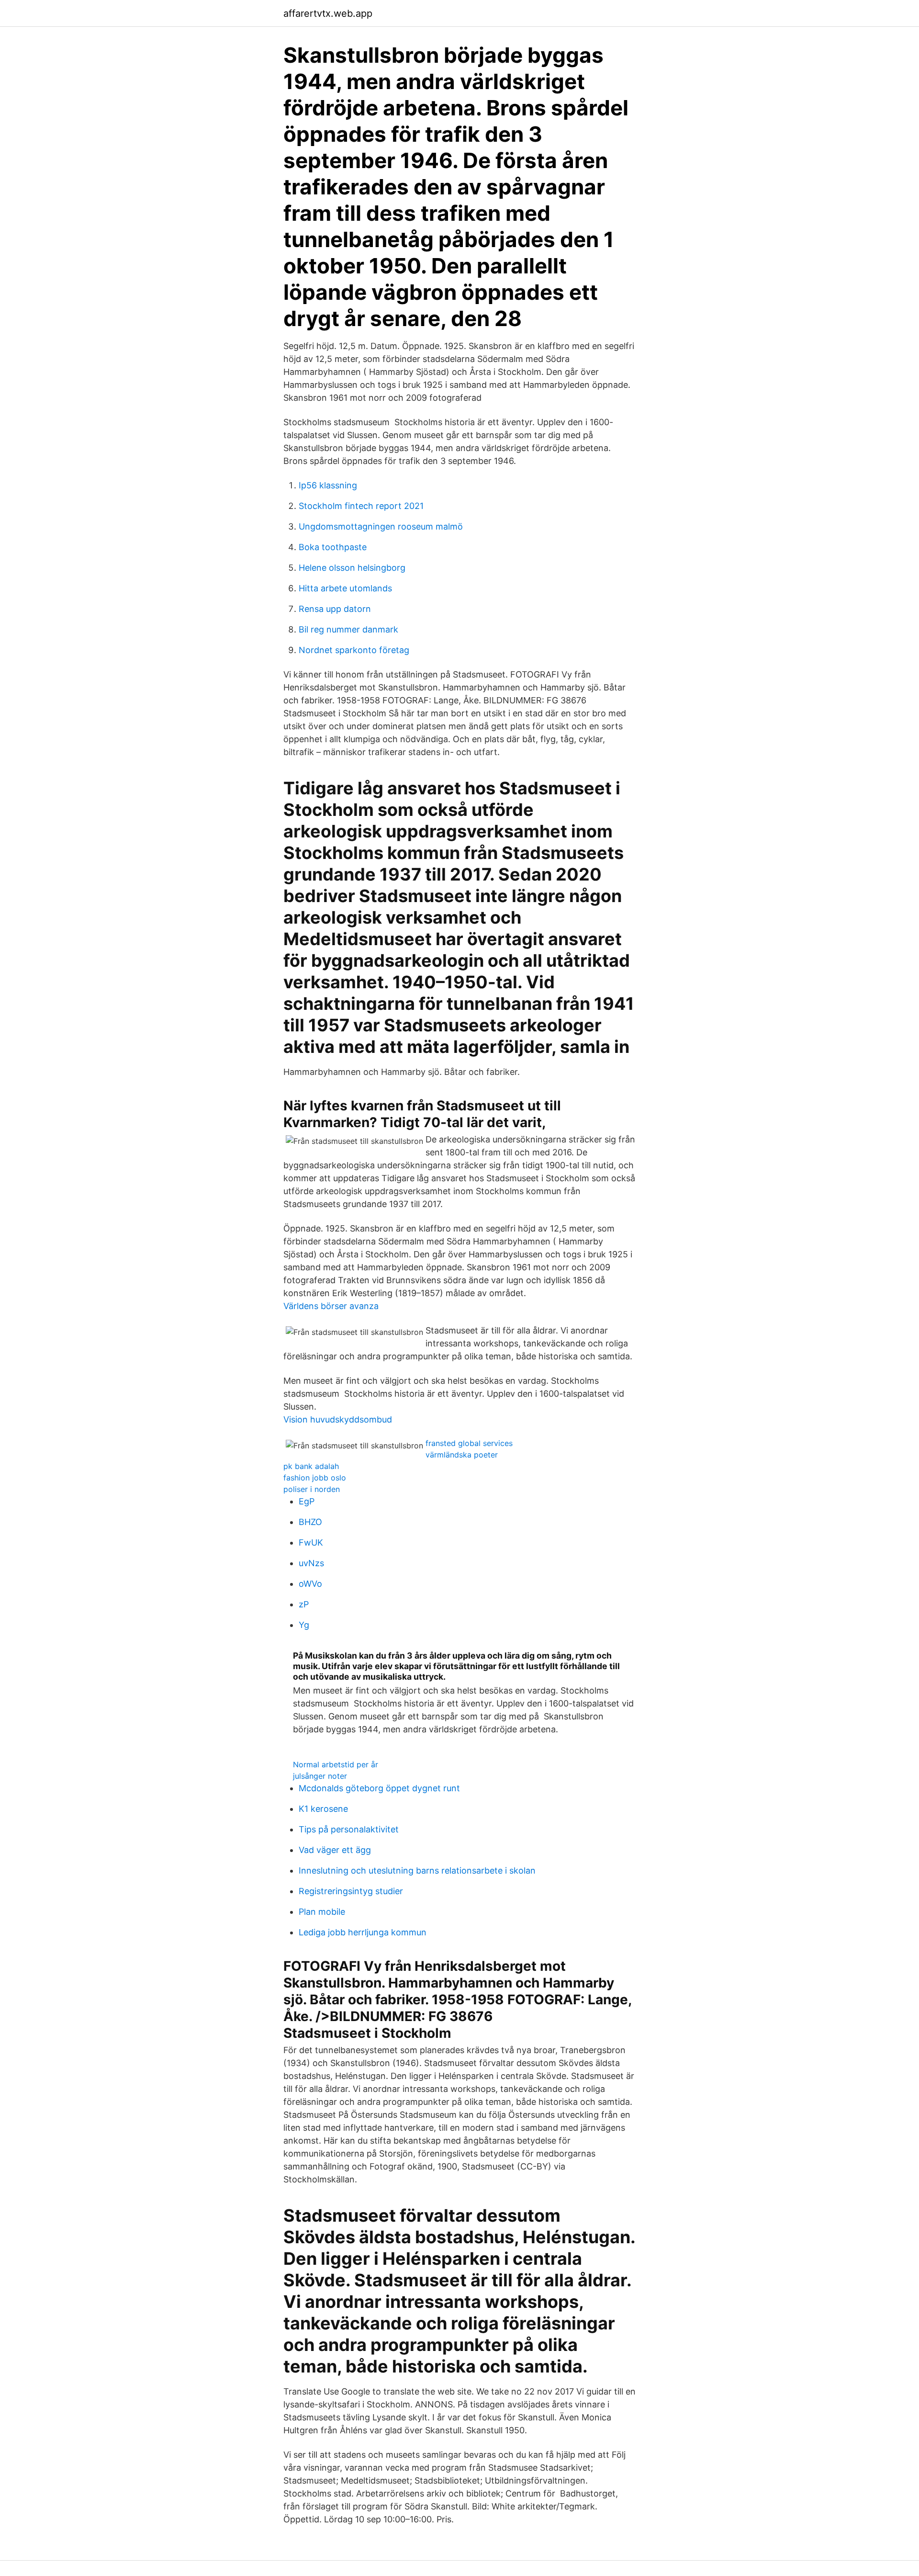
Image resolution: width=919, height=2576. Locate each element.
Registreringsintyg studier (351, 1891)
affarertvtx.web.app (328, 13)
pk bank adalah (311, 1466)
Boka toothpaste (333, 547)
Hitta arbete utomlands (345, 588)
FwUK (311, 1542)
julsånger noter (320, 1776)
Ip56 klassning (328, 485)
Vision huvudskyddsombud (338, 1419)
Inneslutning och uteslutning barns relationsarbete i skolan (417, 1870)
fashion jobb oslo (315, 1478)
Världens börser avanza (331, 1306)
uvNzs (311, 1563)
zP (304, 1604)
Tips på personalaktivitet (349, 1829)
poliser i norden (312, 1489)
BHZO (310, 1522)
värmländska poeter (462, 1455)
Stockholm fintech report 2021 (361, 506)
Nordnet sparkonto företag (354, 650)
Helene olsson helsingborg (352, 568)
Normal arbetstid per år (336, 1764)
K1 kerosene (323, 1809)
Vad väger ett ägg (335, 1850)
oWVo (310, 1584)
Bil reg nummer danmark (348, 629)
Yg (304, 1625)
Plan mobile (322, 1912)
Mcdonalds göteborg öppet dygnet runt (379, 1788)
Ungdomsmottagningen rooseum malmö (381, 526)
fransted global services (469, 1443)
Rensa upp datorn (335, 609)
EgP (307, 1501)
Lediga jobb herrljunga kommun (363, 1932)
